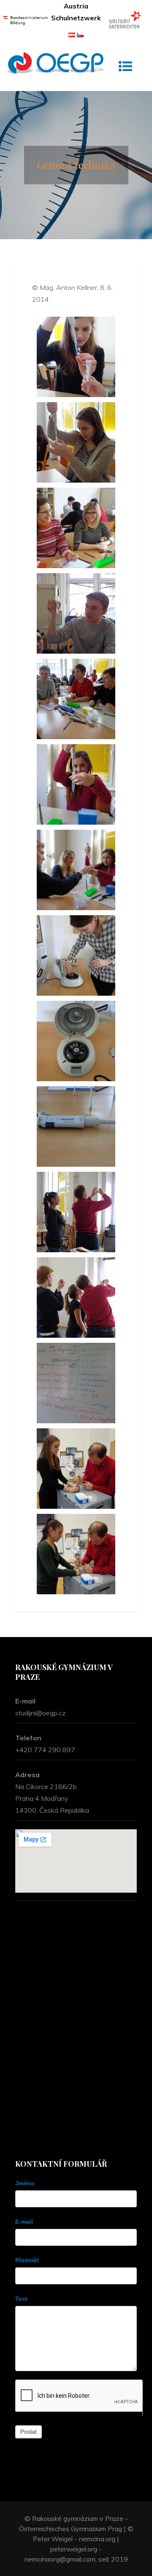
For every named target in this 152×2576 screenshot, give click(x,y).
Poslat (28, 2432)
